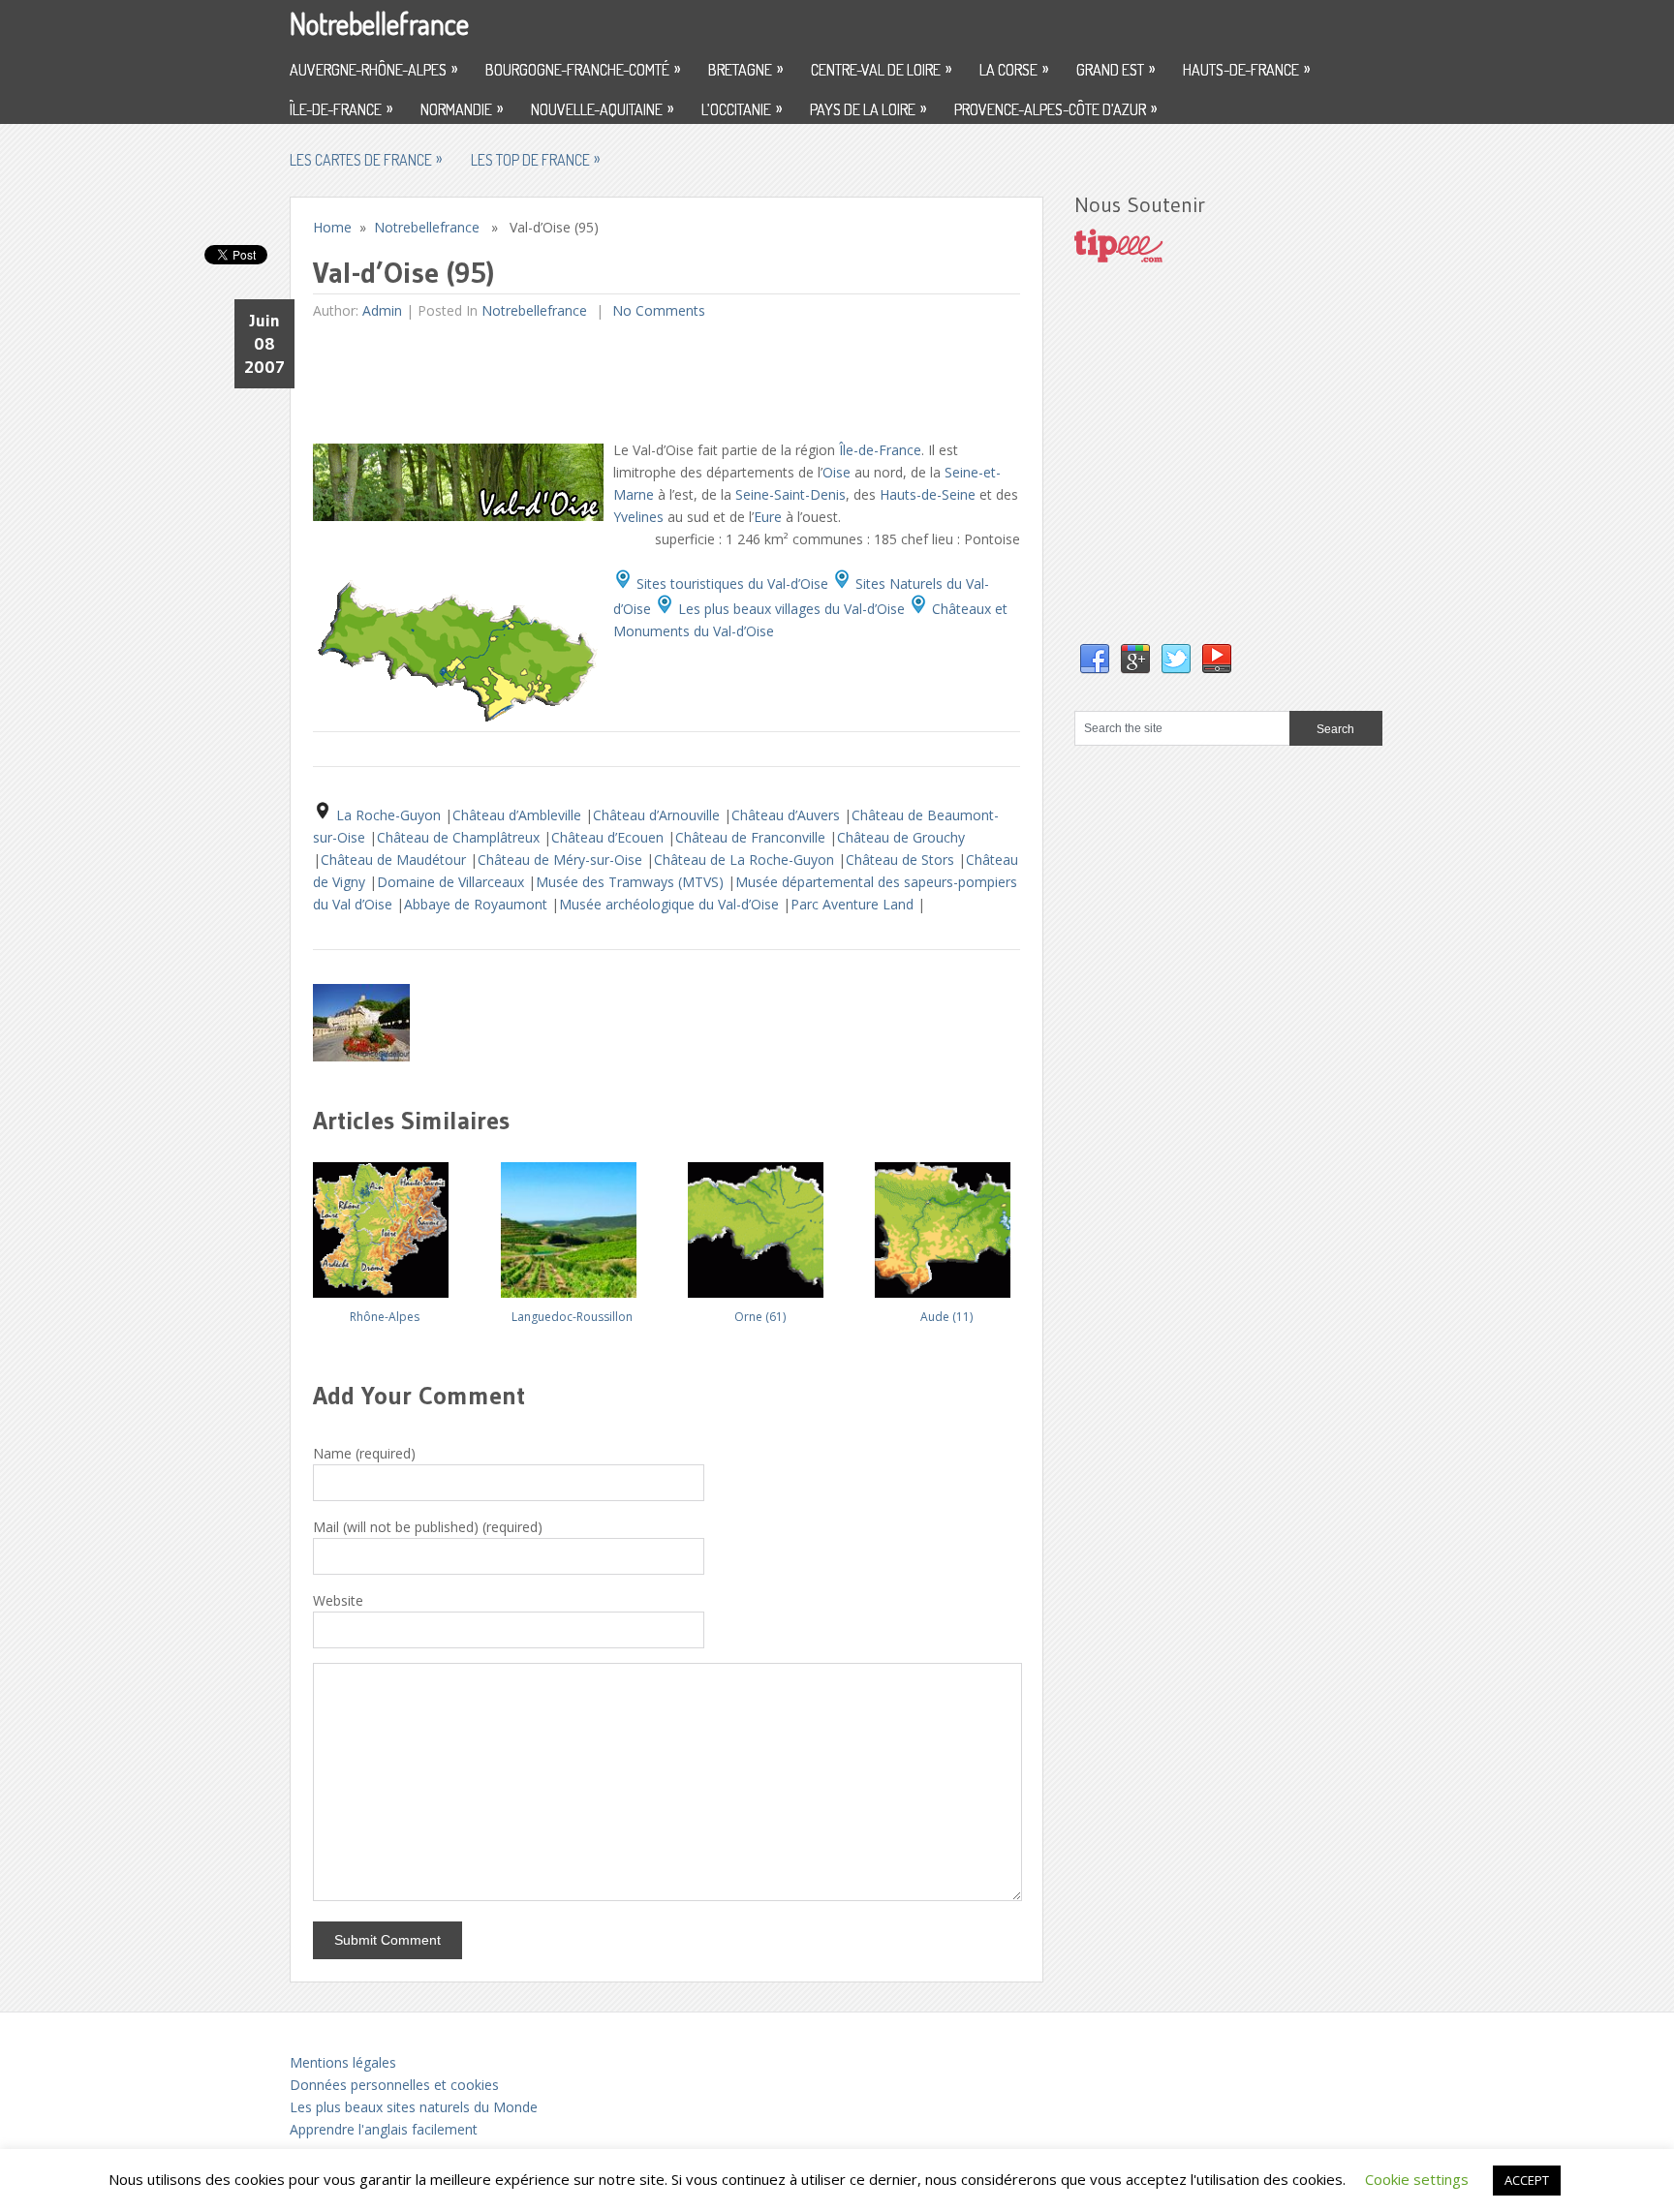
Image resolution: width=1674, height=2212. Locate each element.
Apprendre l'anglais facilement (384, 2129)
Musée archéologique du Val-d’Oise (671, 904)
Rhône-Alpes (385, 1317)
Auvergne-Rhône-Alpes (373, 69)
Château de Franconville (752, 837)
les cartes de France (366, 159)
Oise (837, 472)
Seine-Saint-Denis (790, 494)
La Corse (1014, 69)
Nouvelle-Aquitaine (602, 108)
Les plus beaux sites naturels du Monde (414, 2107)
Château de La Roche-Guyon (746, 860)
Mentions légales (343, 2062)
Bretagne (745, 69)
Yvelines (638, 517)
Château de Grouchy (901, 837)
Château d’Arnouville (658, 815)
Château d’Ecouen (609, 837)
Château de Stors (902, 860)
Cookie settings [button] (1417, 2179)
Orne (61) (760, 1317)
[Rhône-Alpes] (385, 1223)
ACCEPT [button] (1527, 2180)
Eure (768, 517)
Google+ (1135, 660)
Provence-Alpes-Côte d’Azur (1055, 108)
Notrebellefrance (379, 23)
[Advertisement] (666, 380)
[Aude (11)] (946, 1223)
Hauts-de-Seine (928, 494)
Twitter (1176, 660)
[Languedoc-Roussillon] (573, 1223)
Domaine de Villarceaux (452, 882)
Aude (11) (946, 1317)
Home (332, 227)
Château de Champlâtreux (460, 837)
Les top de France (535, 159)
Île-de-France (341, 108)
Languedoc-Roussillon (572, 1317)
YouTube (1217, 660)
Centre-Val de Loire (881, 69)
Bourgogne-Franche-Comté (583, 69)
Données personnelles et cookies (394, 2085)
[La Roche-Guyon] (361, 1056)
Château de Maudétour (395, 860)
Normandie (462, 108)
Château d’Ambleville (519, 815)
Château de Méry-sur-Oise (562, 860)
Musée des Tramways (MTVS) (632, 882)
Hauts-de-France (1246, 69)
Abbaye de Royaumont (478, 904)
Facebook (1095, 660)
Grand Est (1116, 69)
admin (382, 310)
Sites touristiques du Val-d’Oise (730, 584)
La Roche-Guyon (390, 815)
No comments (657, 310)
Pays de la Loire (868, 108)
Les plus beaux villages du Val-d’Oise (790, 609)
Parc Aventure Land (854, 904)
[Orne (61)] (759, 1223)
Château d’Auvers (788, 815)
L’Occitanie (742, 108)
